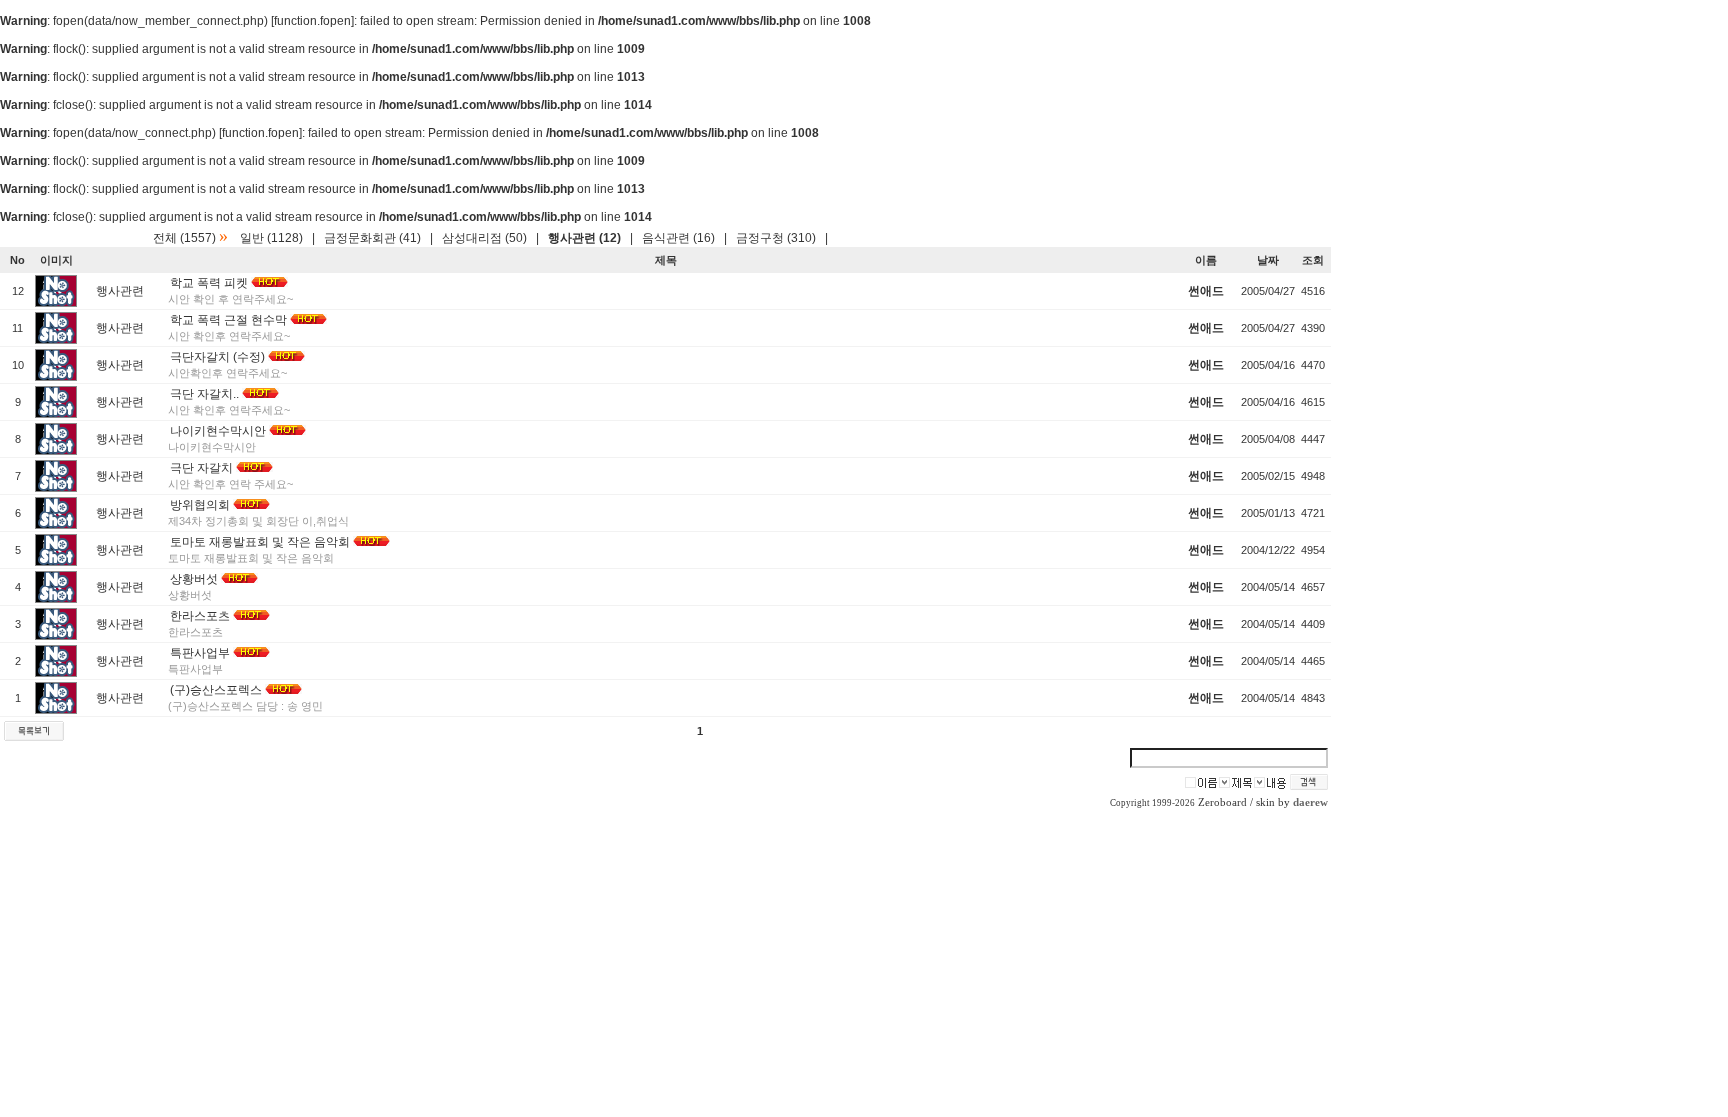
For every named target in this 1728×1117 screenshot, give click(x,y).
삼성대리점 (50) (484, 238)
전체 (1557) (184, 238)
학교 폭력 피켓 (209, 283)
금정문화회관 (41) (372, 238)
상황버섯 (194, 579)
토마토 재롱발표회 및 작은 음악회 (260, 542)
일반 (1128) (271, 238)
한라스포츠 (200, 616)
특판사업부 (200, 653)
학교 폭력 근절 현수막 (228, 320)
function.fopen (312, 21)
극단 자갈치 (201, 468)
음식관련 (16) (678, 238)
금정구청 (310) (776, 238)
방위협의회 (200, 505)
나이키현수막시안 (218, 431)
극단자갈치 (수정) (217, 357)
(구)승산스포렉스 (216, 690)
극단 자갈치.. (204, 394)
